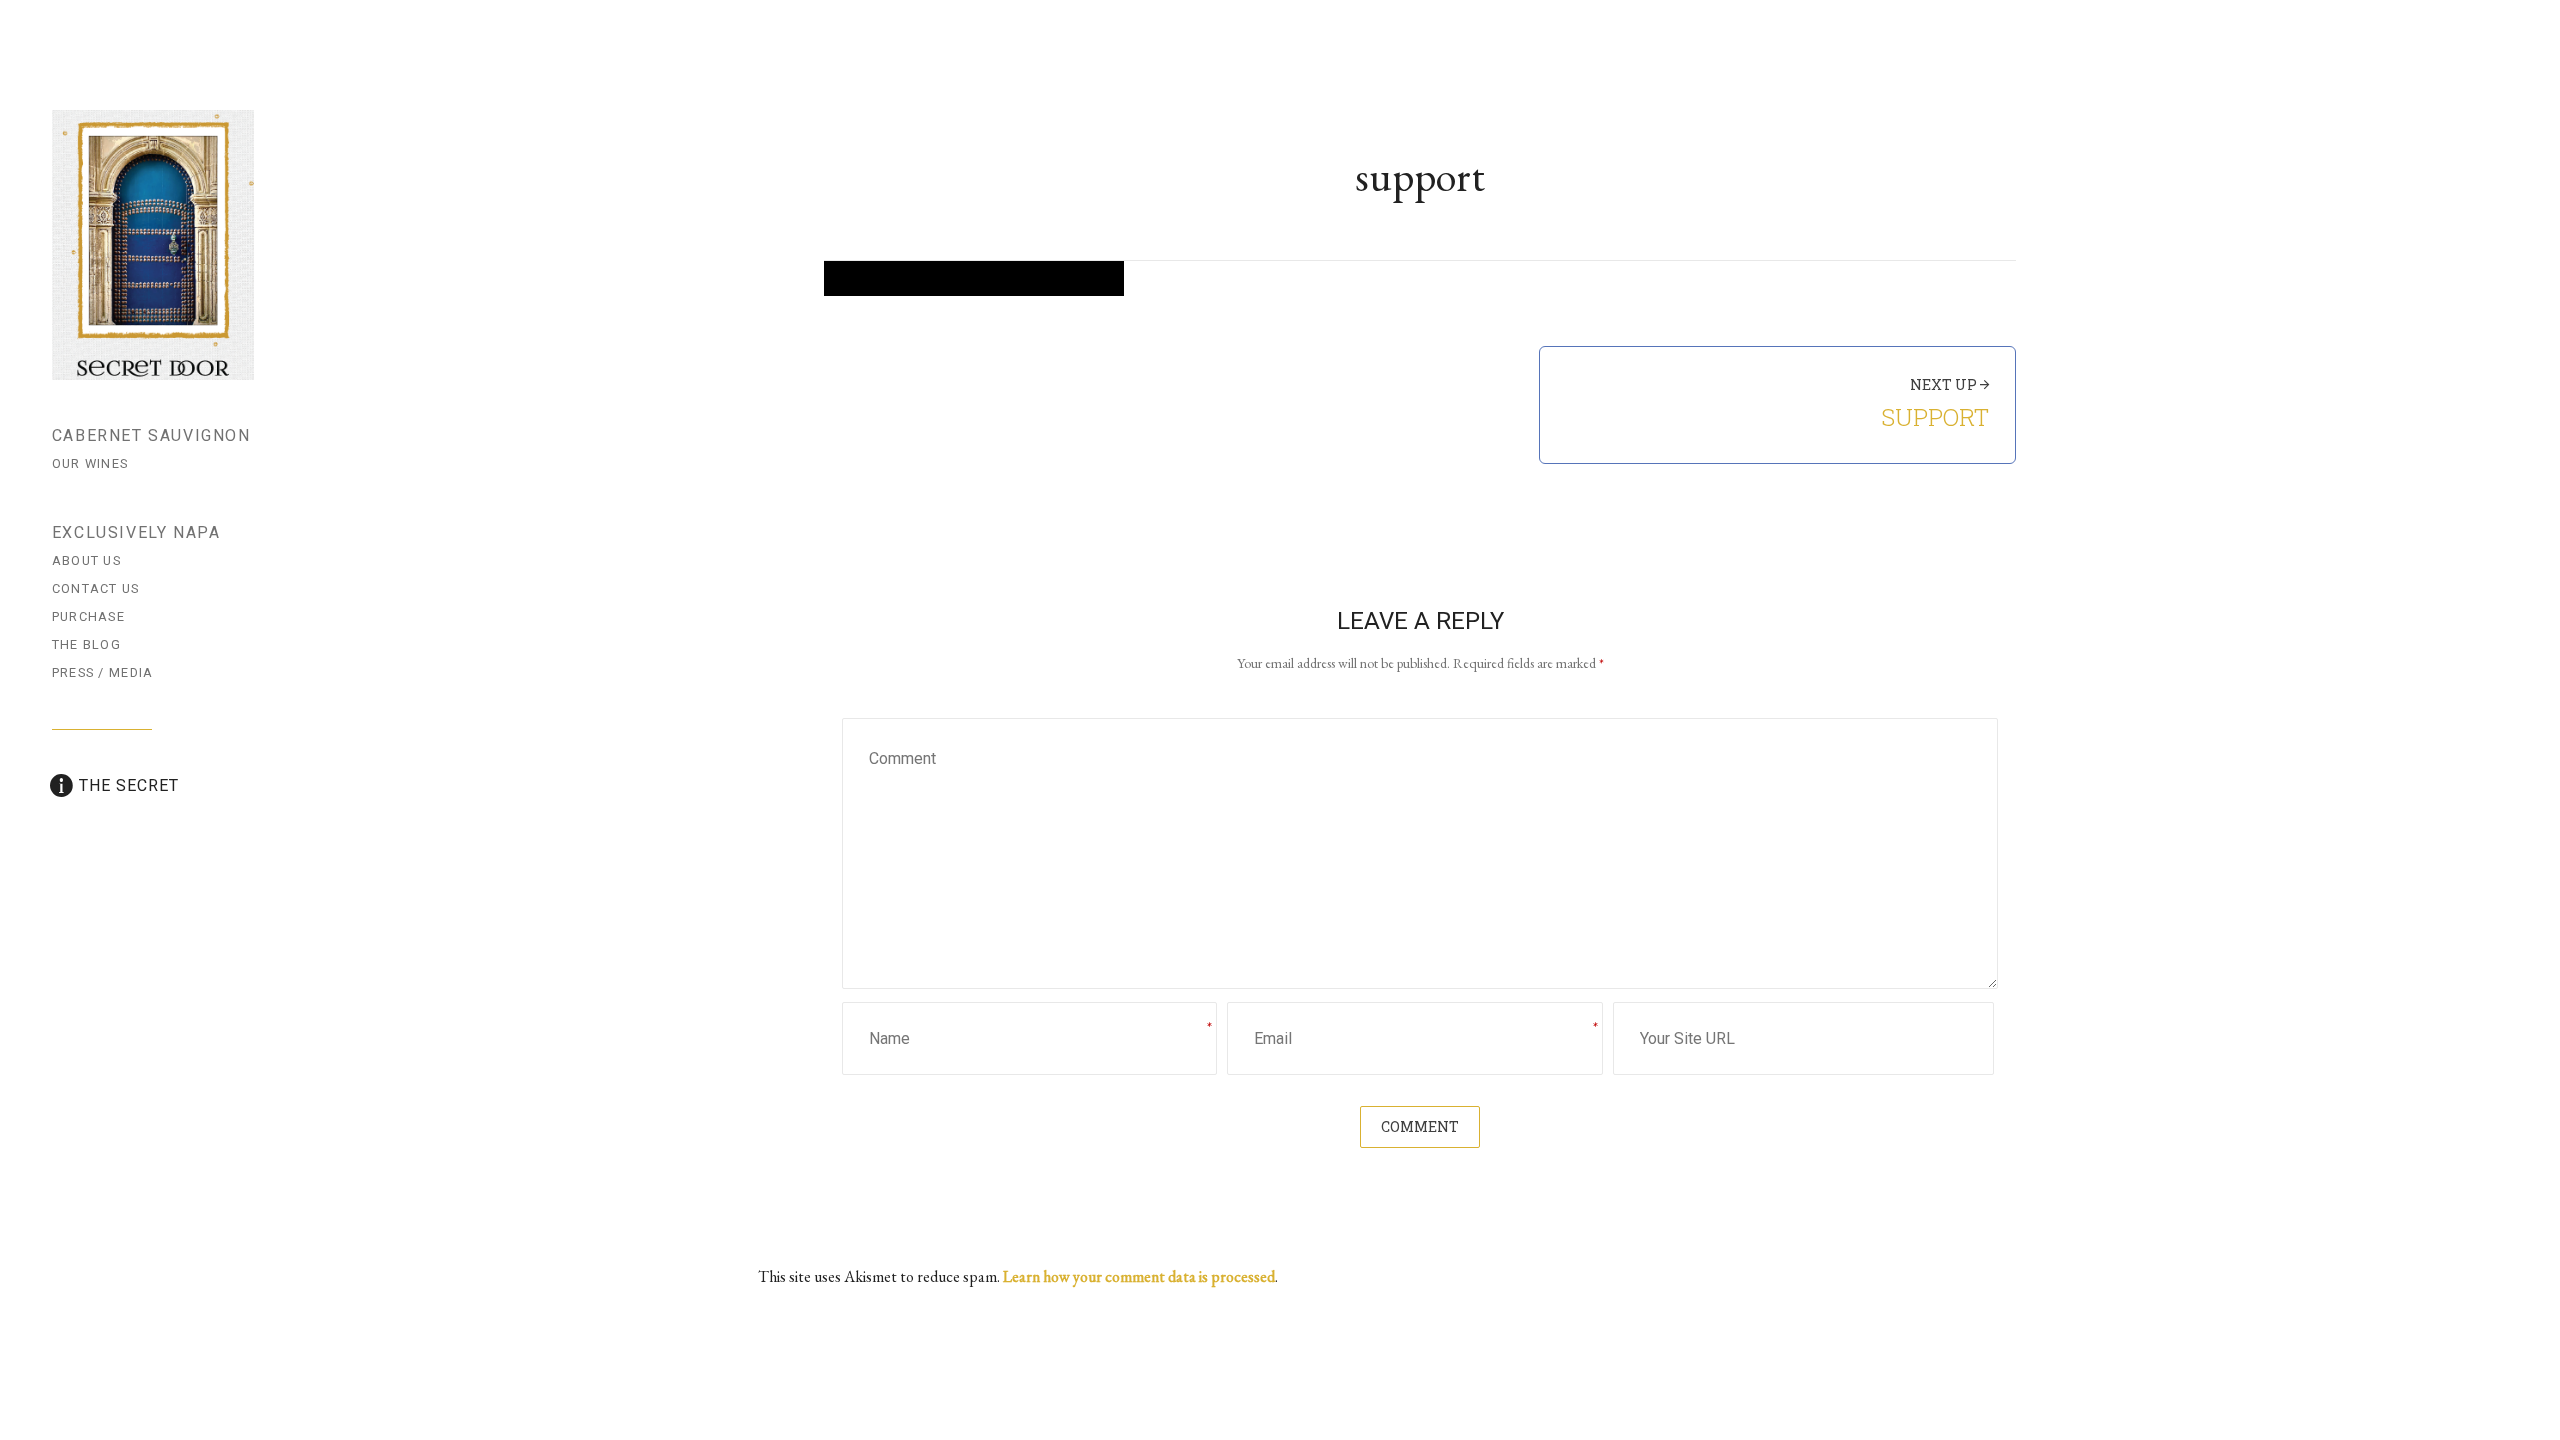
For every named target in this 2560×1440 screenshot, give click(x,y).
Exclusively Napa (136, 532)
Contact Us (96, 588)
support (1935, 417)
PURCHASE (88, 616)
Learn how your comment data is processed (1139, 1276)
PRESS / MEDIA (103, 672)
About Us (86, 560)
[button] (974, 278)
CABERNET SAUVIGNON (151, 435)
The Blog (86, 644)
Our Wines (90, 463)
